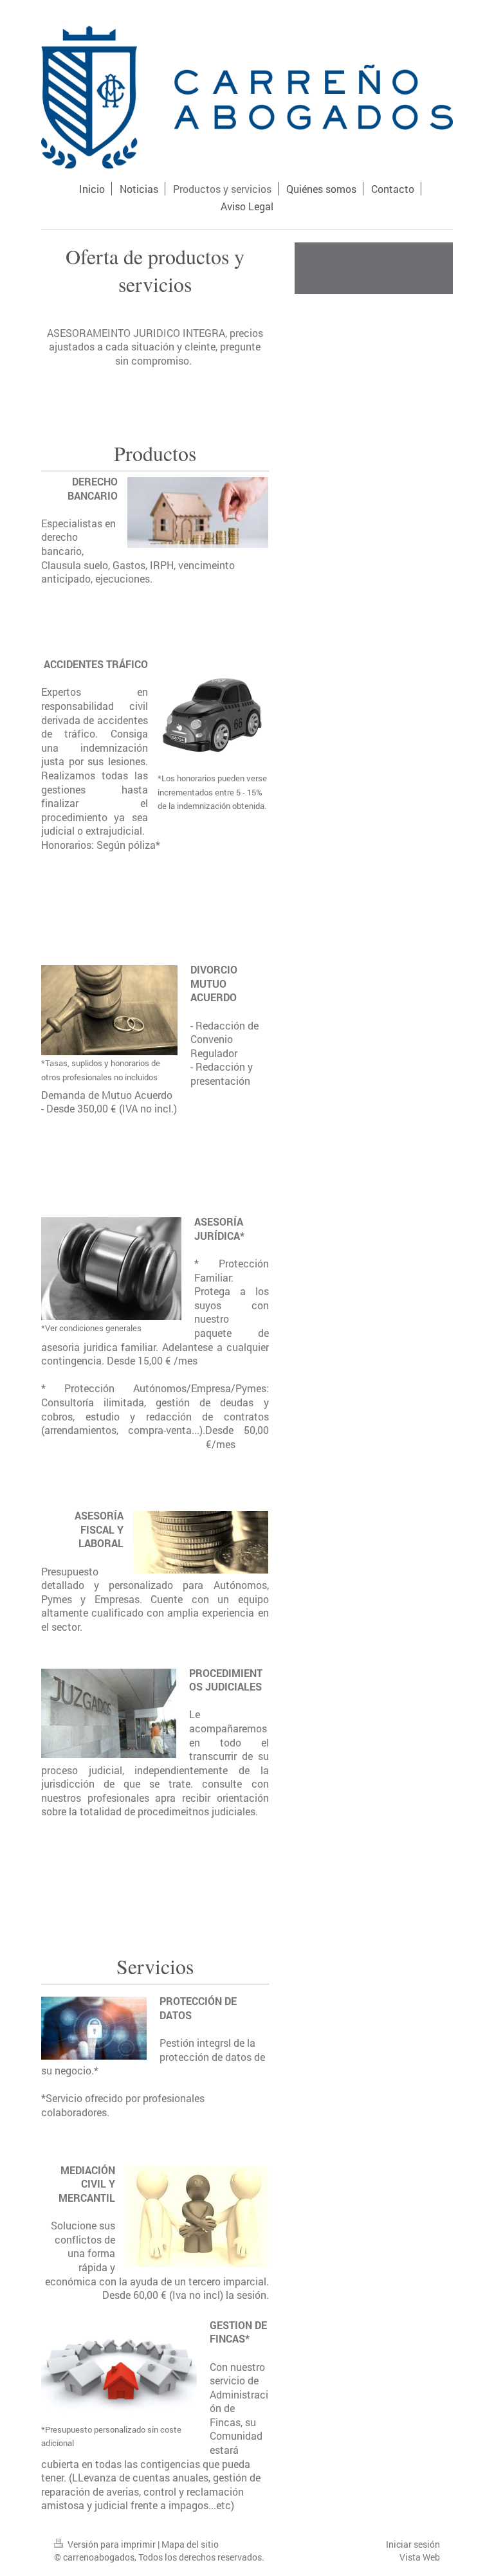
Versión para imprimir (112, 2544)
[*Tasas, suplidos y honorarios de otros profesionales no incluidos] (109, 1010)
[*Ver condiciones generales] (111, 1269)
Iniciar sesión (413, 2544)
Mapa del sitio (190, 2544)
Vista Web (420, 2557)
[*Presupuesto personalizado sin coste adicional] (119, 2371)
